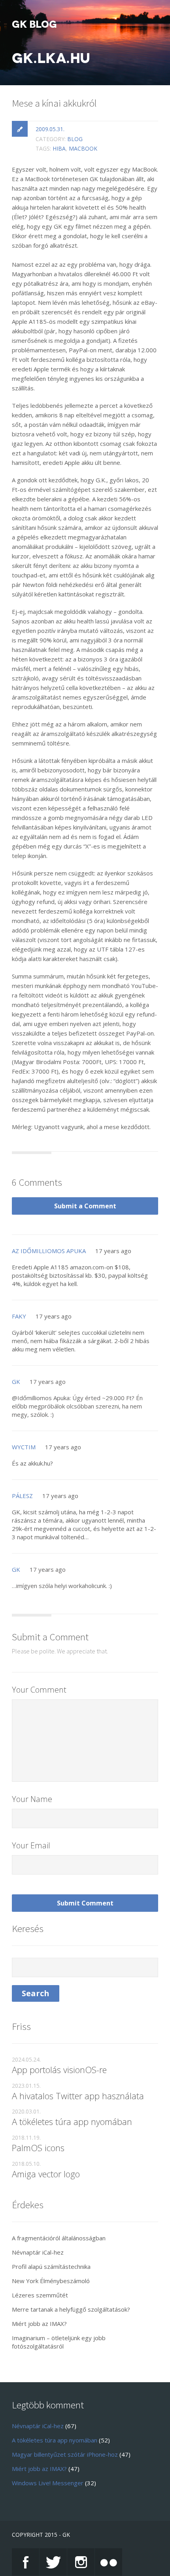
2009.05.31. (50, 129)
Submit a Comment (85, 1206)
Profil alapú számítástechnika (51, 2266)
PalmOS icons (38, 2148)
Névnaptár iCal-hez (38, 2252)
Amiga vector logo (46, 2174)
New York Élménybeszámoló (51, 2281)
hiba (59, 148)
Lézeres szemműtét (40, 2295)
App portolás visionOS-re (59, 2070)
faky (19, 1316)
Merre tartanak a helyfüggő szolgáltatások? (71, 2309)
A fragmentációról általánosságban (59, 2238)
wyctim (24, 1447)
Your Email (31, 1845)
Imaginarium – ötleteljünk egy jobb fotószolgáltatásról (59, 2342)
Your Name (32, 1799)
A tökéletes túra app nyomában (72, 2121)
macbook (83, 148)
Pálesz (22, 1496)
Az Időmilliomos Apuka (49, 1251)
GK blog (34, 25)
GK (16, 1382)
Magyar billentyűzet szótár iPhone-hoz (65, 2454)
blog (75, 139)
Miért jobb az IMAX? (39, 2324)
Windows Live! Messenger (48, 2483)
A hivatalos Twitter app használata (78, 2096)
